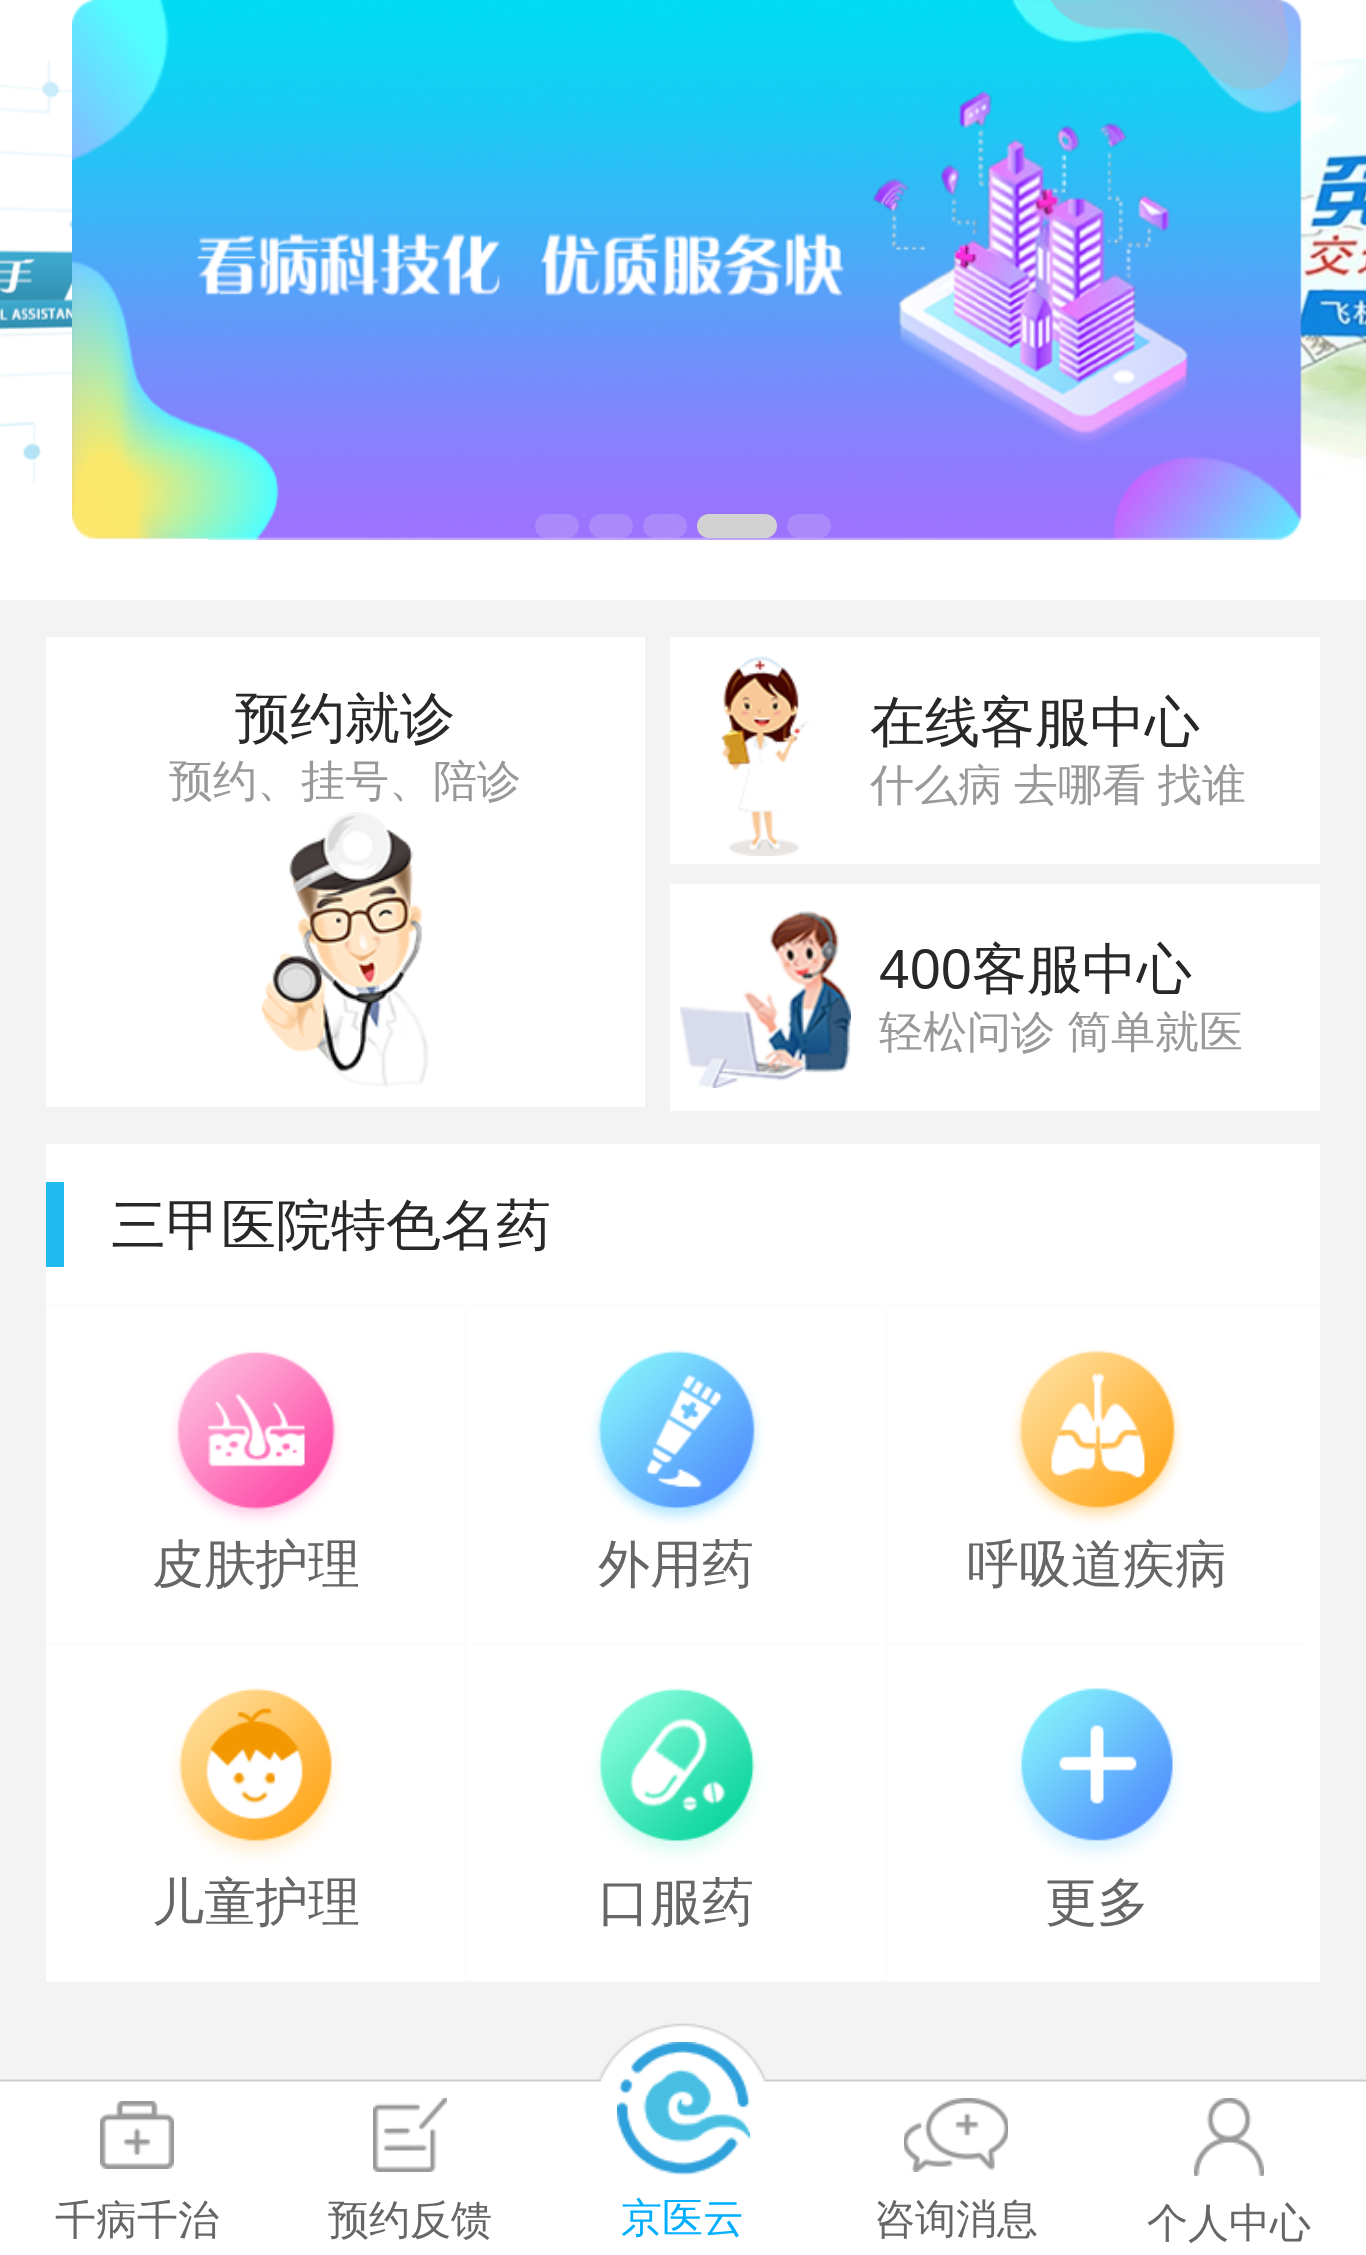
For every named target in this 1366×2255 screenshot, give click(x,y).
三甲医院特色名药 (331, 1225)
